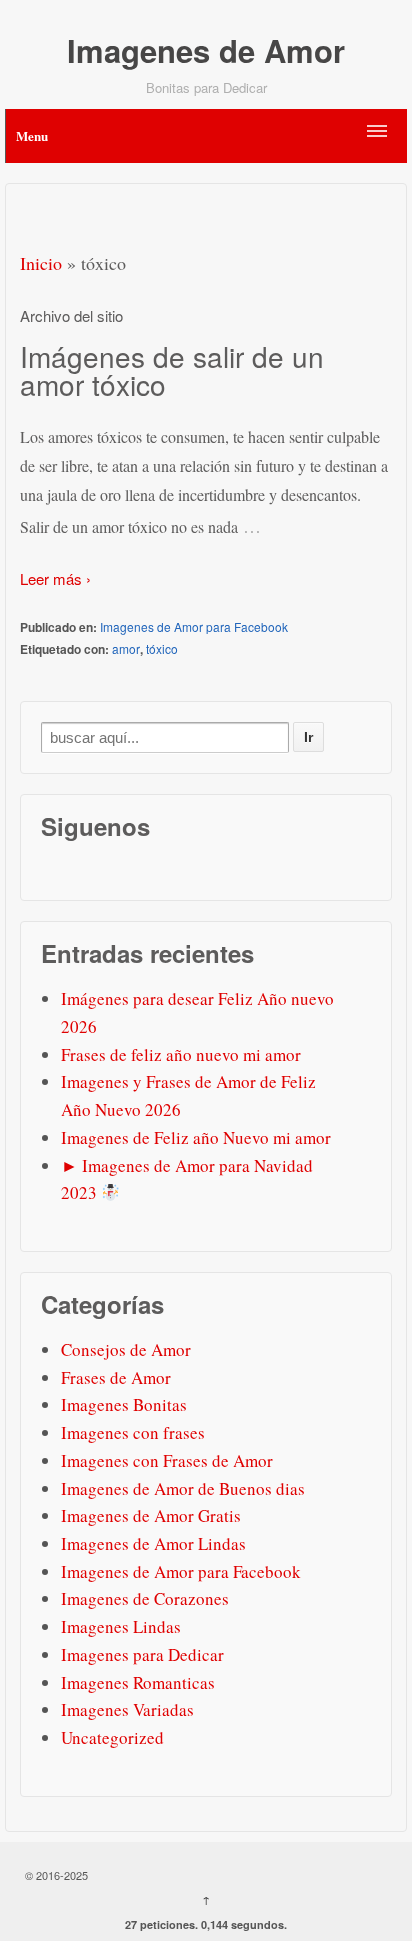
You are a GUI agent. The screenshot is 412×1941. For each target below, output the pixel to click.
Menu (32, 135)
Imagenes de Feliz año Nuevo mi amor (196, 1137)
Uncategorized (112, 1737)
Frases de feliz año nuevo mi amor (181, 1054)
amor (126, 648)
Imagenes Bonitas (124, 1404)
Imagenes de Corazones (145, 1598)
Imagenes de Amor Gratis (151, 1515)
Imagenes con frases (133, 1432)
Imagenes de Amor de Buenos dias (183, 1488)
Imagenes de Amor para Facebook (194, 626)
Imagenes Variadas (127, 1709)
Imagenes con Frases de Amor (167, 1460)
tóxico (162, 648)
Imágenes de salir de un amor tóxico (172, 370)
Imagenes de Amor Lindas (153, 1543)
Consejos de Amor (126, 1349)
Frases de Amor (116, 1377)
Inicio (41, 263)
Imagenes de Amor (206, 50)
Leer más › (55, 578)
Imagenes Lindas (121, 1626)
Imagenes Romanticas (138, 1682)
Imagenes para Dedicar (142, 1654)
